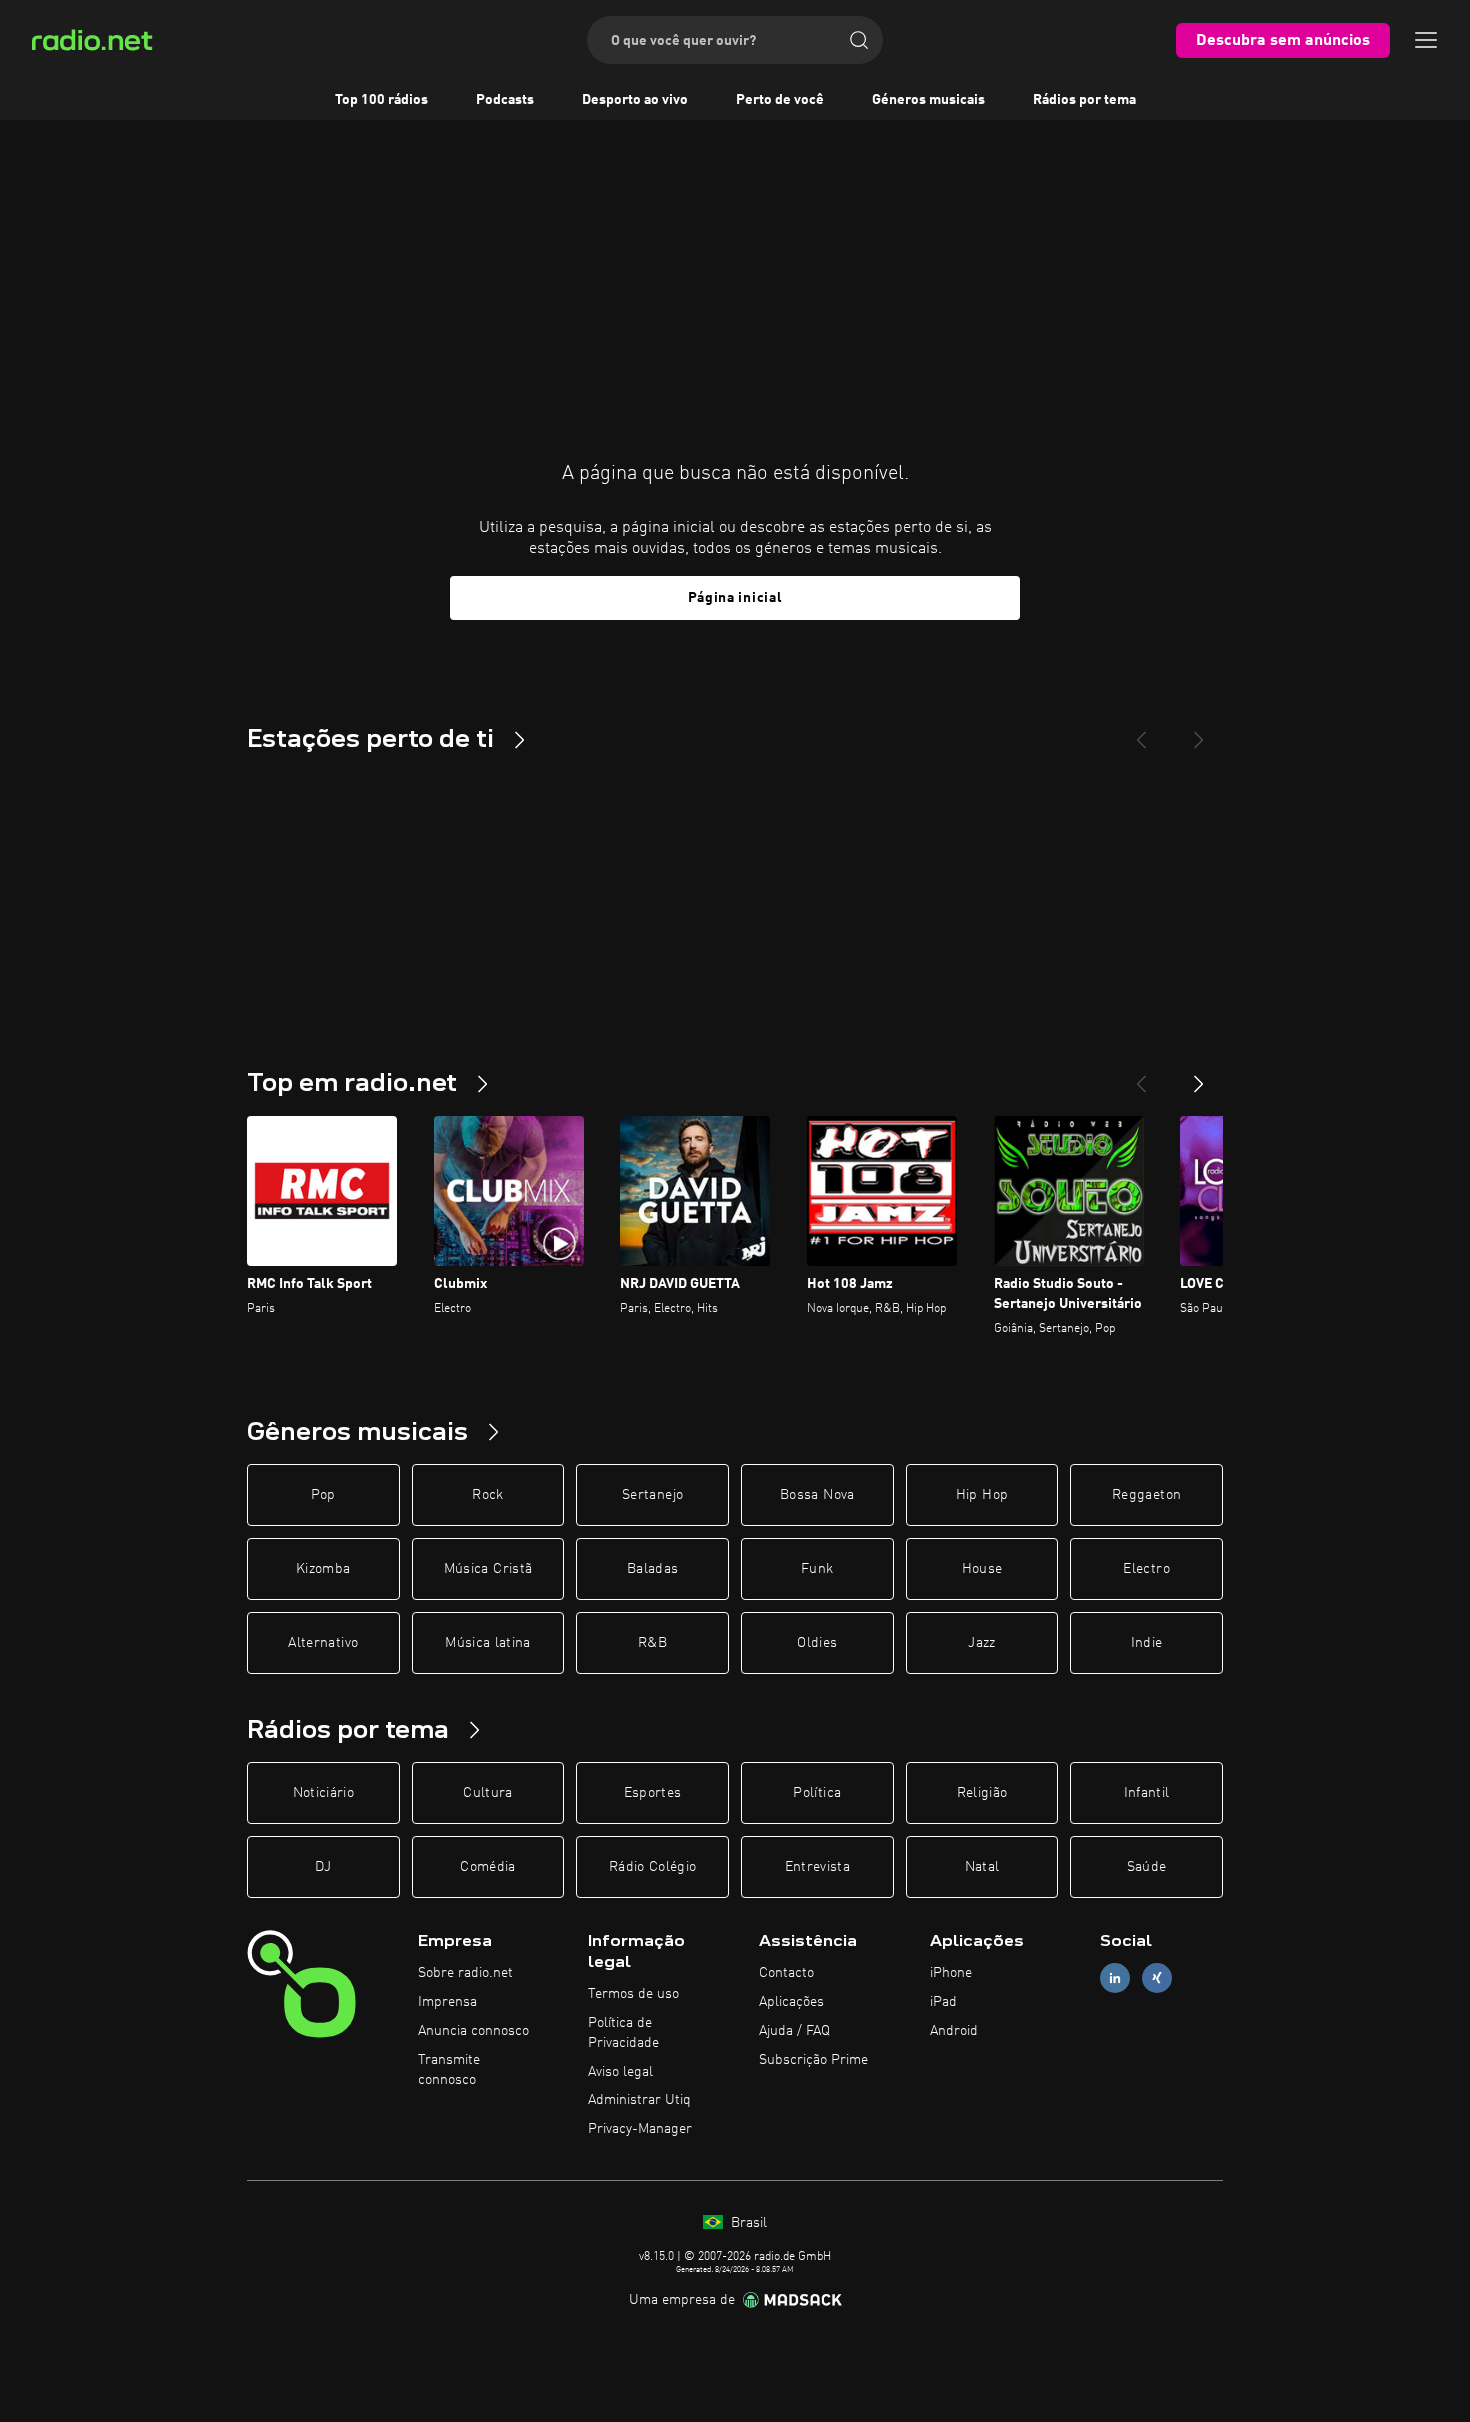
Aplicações (791, 2002)
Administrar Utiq (639, 2100)
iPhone (951, 1973)
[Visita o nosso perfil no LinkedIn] (1115, 1978)
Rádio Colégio (653, 1867)
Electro (1146, 1569)
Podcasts (505, 100)
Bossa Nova (817, 1495)
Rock (487, 1495)
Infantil (1147, 1793)
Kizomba (323, 1569)
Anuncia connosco (473, 2031)
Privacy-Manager (640, 2129)
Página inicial (735, 598)
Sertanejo (652, 1495)
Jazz (981, 1643)
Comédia (487, 1867)
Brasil (747, 2223)
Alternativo (323, 1643)
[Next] (1199, 732)
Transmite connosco (449, 2070)
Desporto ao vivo (635, 100)
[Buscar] (859, 40)
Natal (982, 1867)
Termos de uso (633, 1994)
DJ (323, 1867)
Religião (982, 1793)
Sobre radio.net (465, 1973)
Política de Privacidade (623, 2033)
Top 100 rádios (381, 100)
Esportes (653, 1793)
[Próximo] (1199, 1076)
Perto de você (780, 100)
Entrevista (818, 1867)
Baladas (652, 1569)
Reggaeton (1146, 1495)
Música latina (488, 1643)
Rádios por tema (1084, 100)
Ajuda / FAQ (794, 2031)
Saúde (1147, 1867)
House (982, 1569)
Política (817, 1793)
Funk (817, 1569)
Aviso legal (620, 2072)
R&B (652, 1643)
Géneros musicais (928, 100)
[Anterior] (1141, 1076)
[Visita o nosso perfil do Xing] (1157, 1978)
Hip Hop (982, 1495)
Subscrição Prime (813, 2060)
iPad (943, 2002)
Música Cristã (488, 1569)
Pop (323, 1495)
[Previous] (1141, 732)
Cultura (487, 1793)
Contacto (786, 1973)
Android (954, 2031)
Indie (1147, 1643)
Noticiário (324, 1793)
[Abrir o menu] (1426, 40)
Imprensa (447, 2002)
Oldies (817, 1643)
